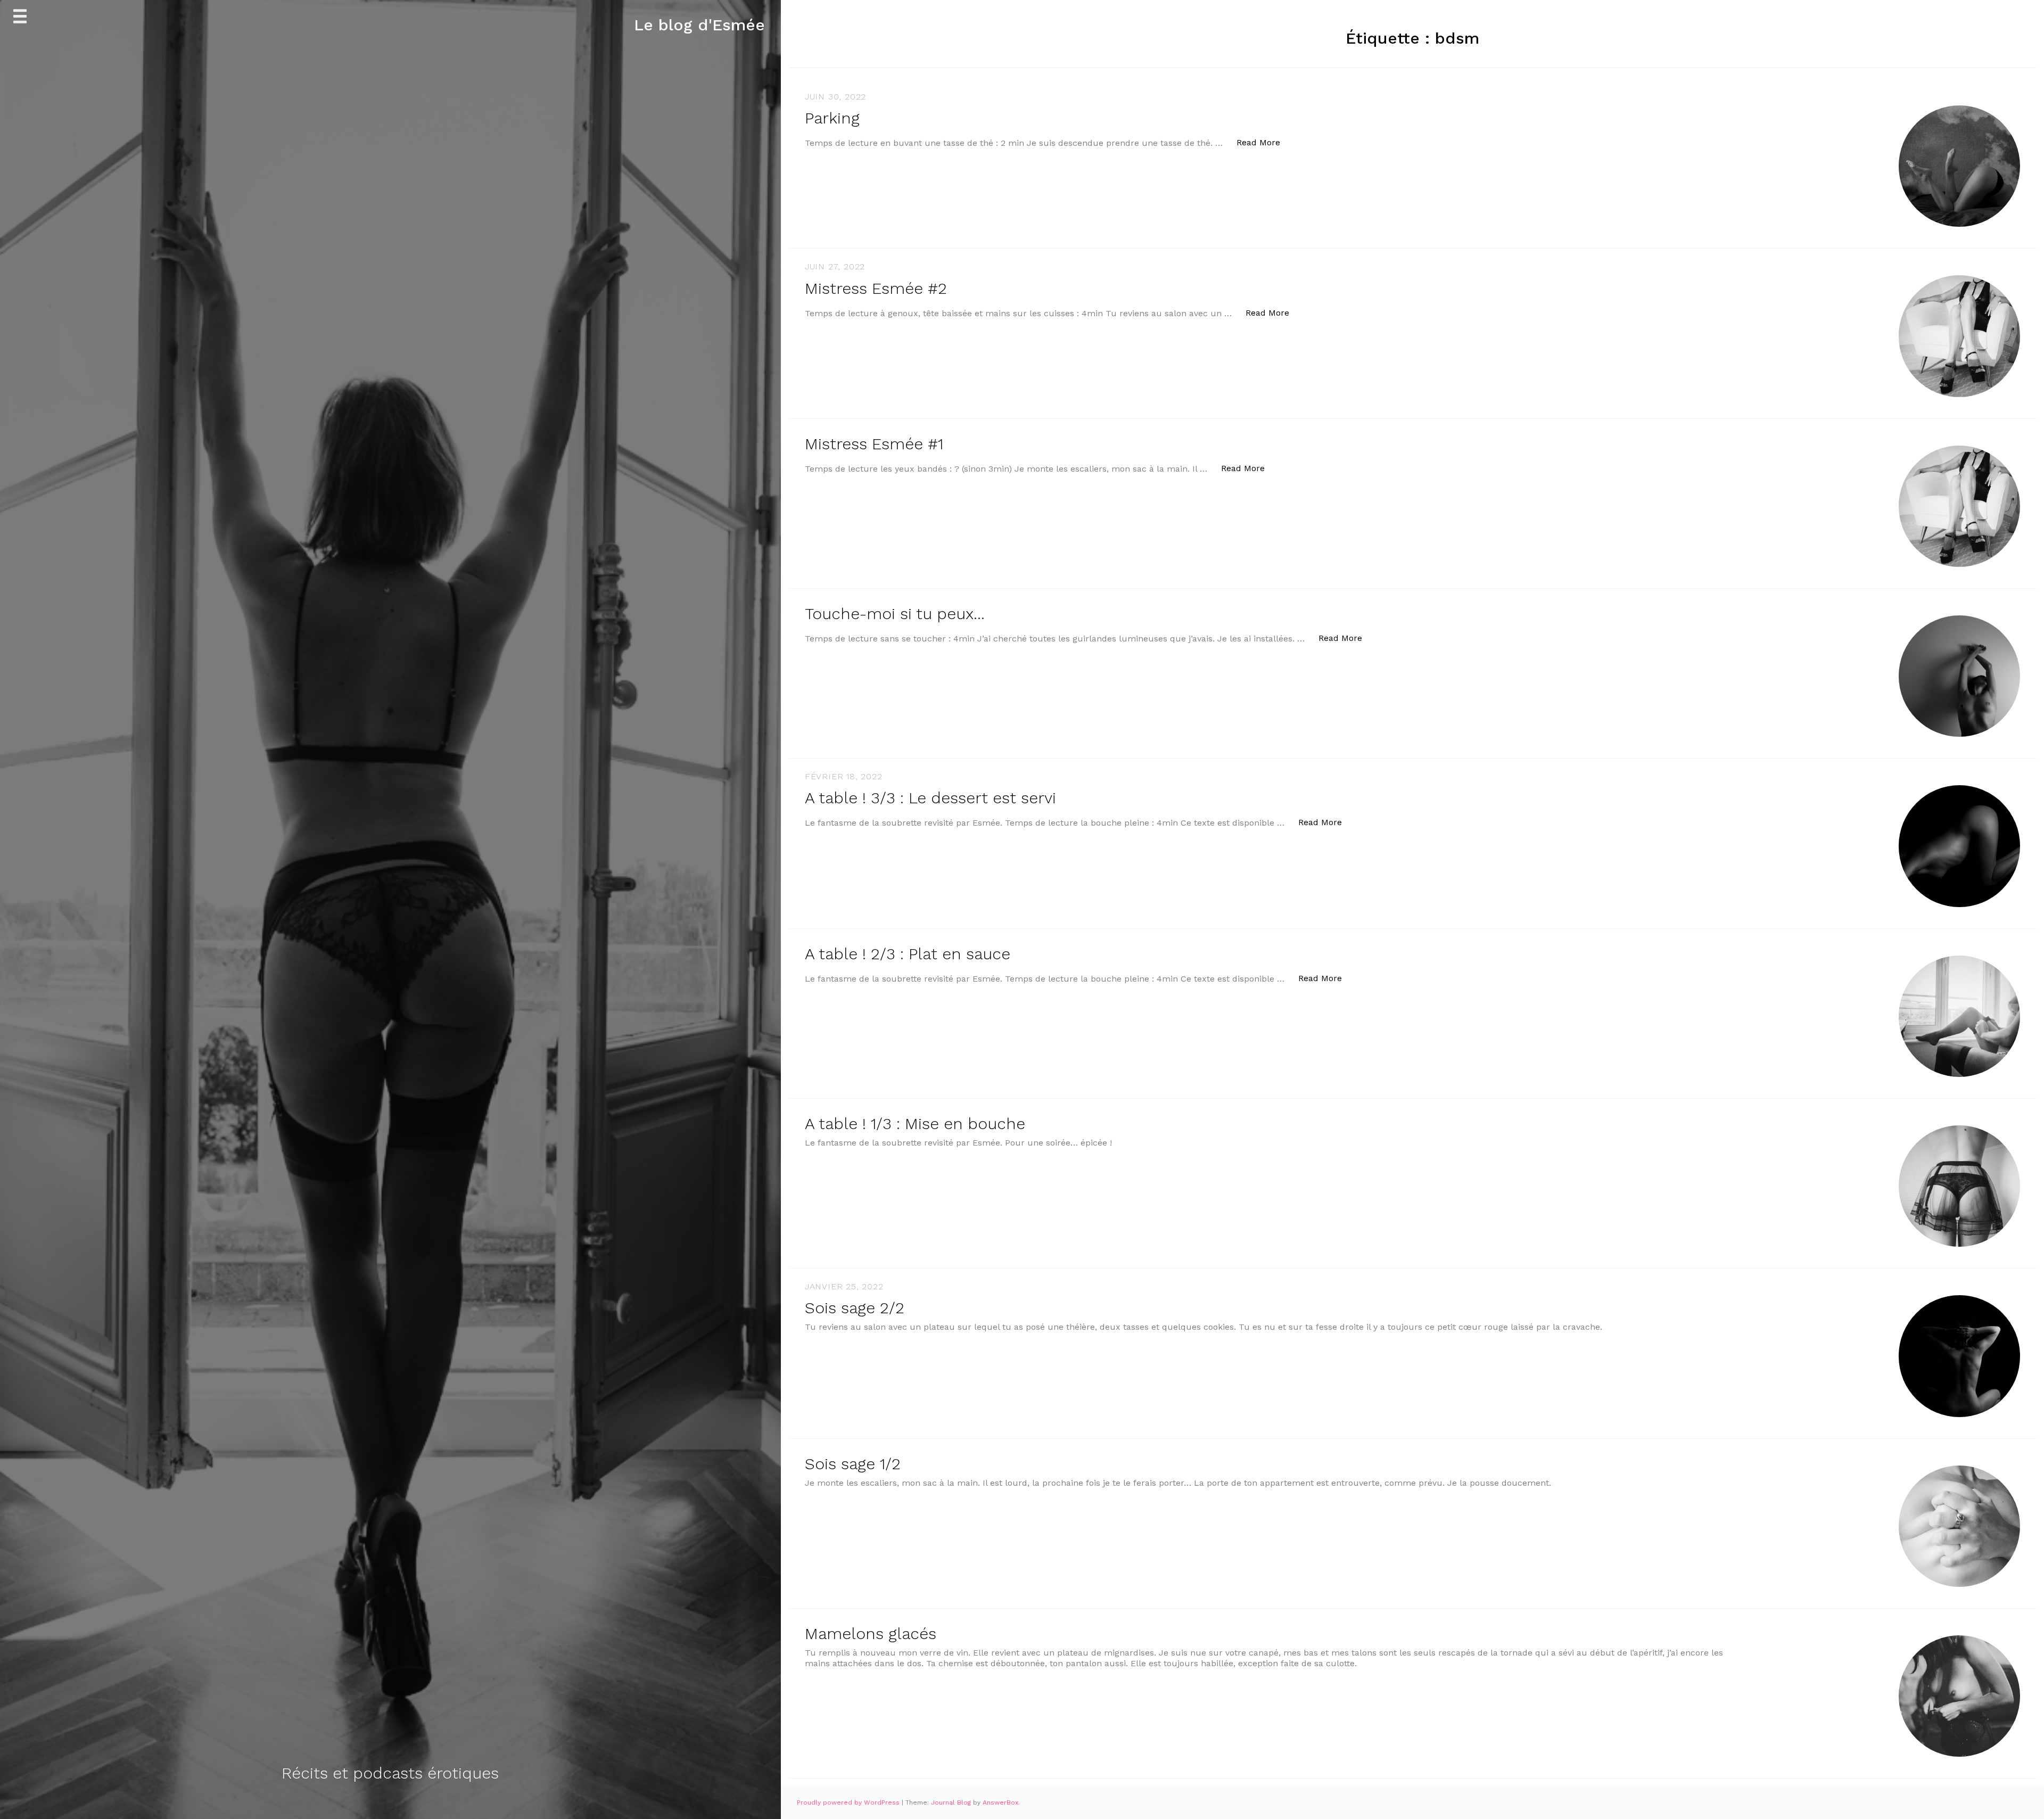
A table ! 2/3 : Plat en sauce (908, 954)
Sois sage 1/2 (853, 1464)
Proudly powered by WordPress (849, 1802)
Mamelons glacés (871, 1633)
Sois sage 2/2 (855, 1308)
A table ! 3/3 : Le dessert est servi (930, 798)
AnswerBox (1000, 1802)
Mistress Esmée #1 (874, 444)
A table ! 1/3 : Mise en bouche (915, 1123)
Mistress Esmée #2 (876, 288)
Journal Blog (952, 1802)
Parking (832, 118)
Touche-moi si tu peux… (895, 614)
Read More (1264, 142)
